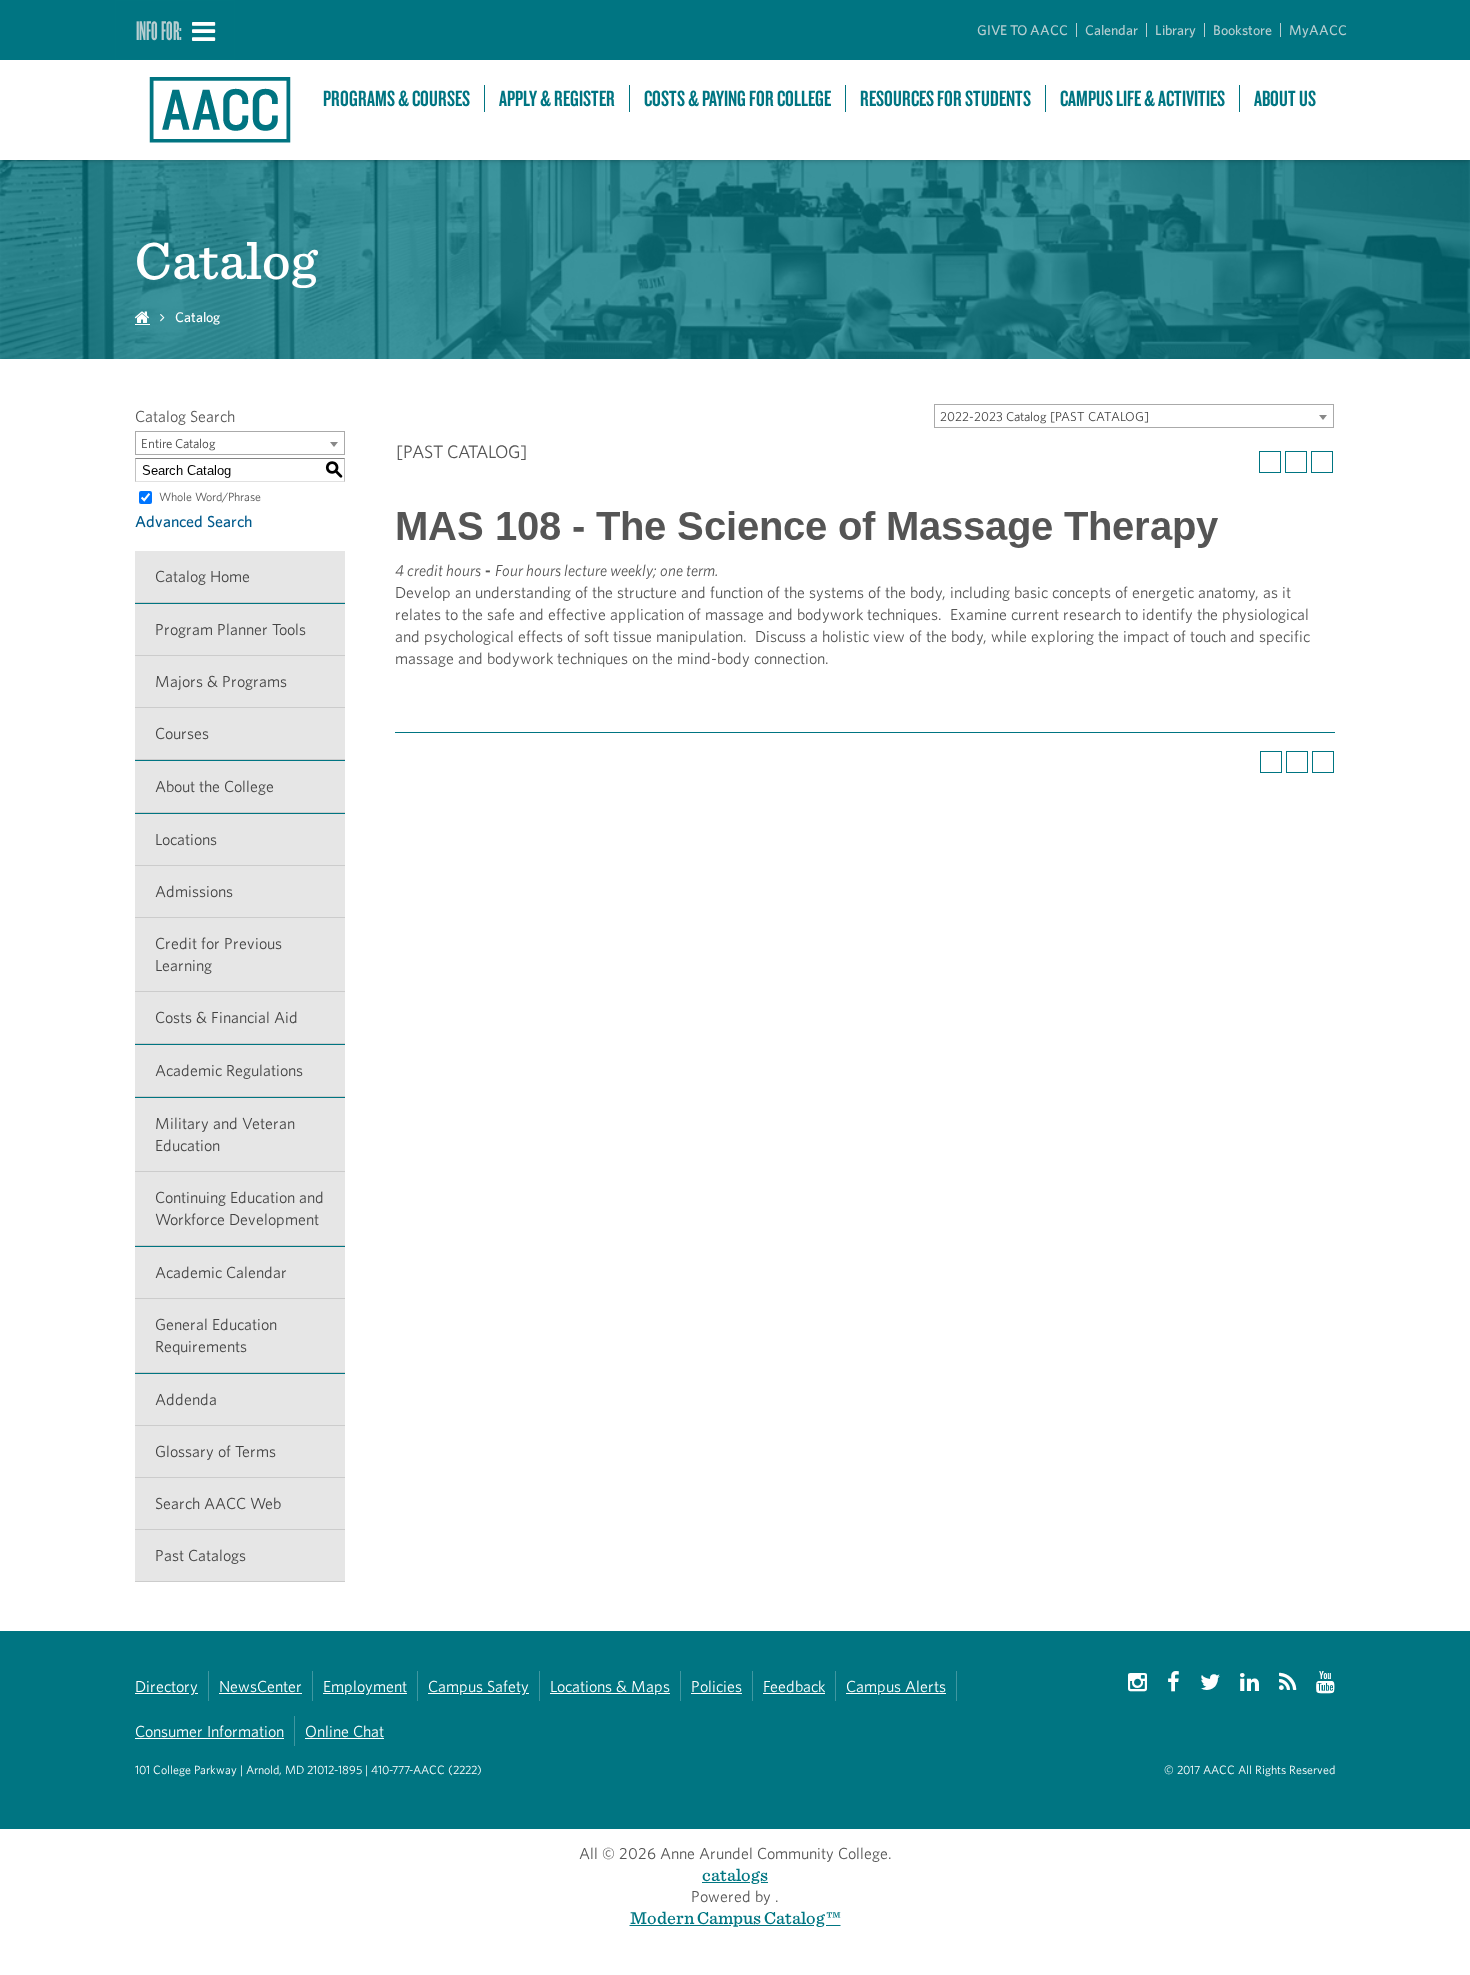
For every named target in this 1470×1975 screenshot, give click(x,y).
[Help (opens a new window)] (1322, 462)
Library (1175, 30)
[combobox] (1134, 416)
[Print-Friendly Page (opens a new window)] (1296, 462)
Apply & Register (557, 98)
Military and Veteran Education (225, 1134)
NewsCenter (260, 1686)
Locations (186, 839)
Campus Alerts (896, 1686)
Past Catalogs (200, 1555)
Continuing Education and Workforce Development (239, 1208)
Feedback (794, 1686)
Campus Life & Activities (1142, 98)
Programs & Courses (396, 98)
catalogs (735, 1874)
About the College (214, 786)
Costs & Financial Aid (226, 1017)
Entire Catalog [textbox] (178, 443)
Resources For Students (945, 98)
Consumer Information (209, 1731)
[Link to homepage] (219, 110)
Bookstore (1242, 30)
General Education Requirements (216, 1335)
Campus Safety (478, 1686)
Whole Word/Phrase (210, 496)
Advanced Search (193, 521)
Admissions (194, 891)
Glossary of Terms (215, 1451)
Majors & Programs (221, 681)
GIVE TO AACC (1022, 30)
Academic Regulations (229, 1070)
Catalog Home (202, 576)
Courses (182, 733)
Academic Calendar (221, 1272)
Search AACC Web (218, 1503)
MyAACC (1318, 30)
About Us (1285, 98)
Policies (716, 1686)
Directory (166, 1686)
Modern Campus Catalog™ (735, 1917)
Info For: (159, 30)
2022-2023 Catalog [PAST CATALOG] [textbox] (1044, 416)
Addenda (186, 1399)
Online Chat (344, 1731)
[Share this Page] (1270, 462)
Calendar (1111, 30)
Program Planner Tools (230, 629)
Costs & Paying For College (737, 98)
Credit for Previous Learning (218, 954)
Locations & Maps (610, 1686)
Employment (365, 1686)
